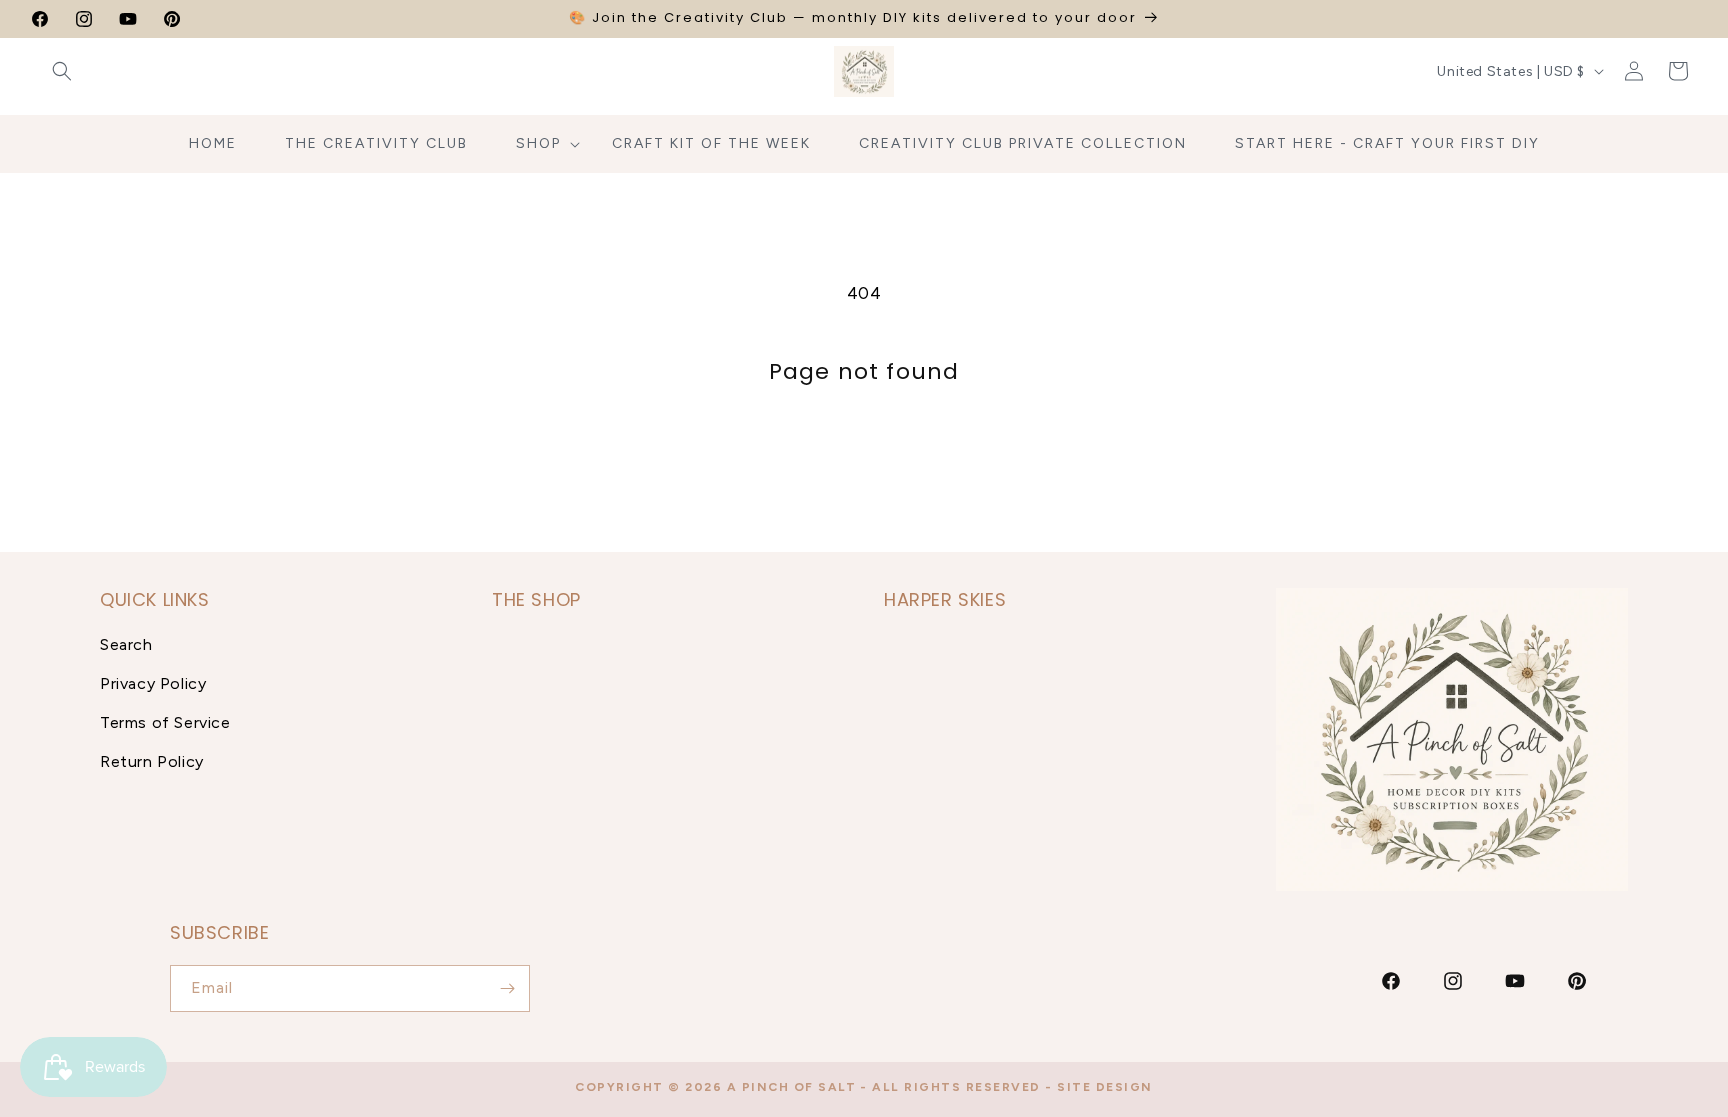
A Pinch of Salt (792, 1087)
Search (126, 644)
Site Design (1105, 1087)
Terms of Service (165, 722)
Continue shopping (864, 459)
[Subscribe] (507, 988)
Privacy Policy (153, 683)
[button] (62, 71)
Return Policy (152, 761)
